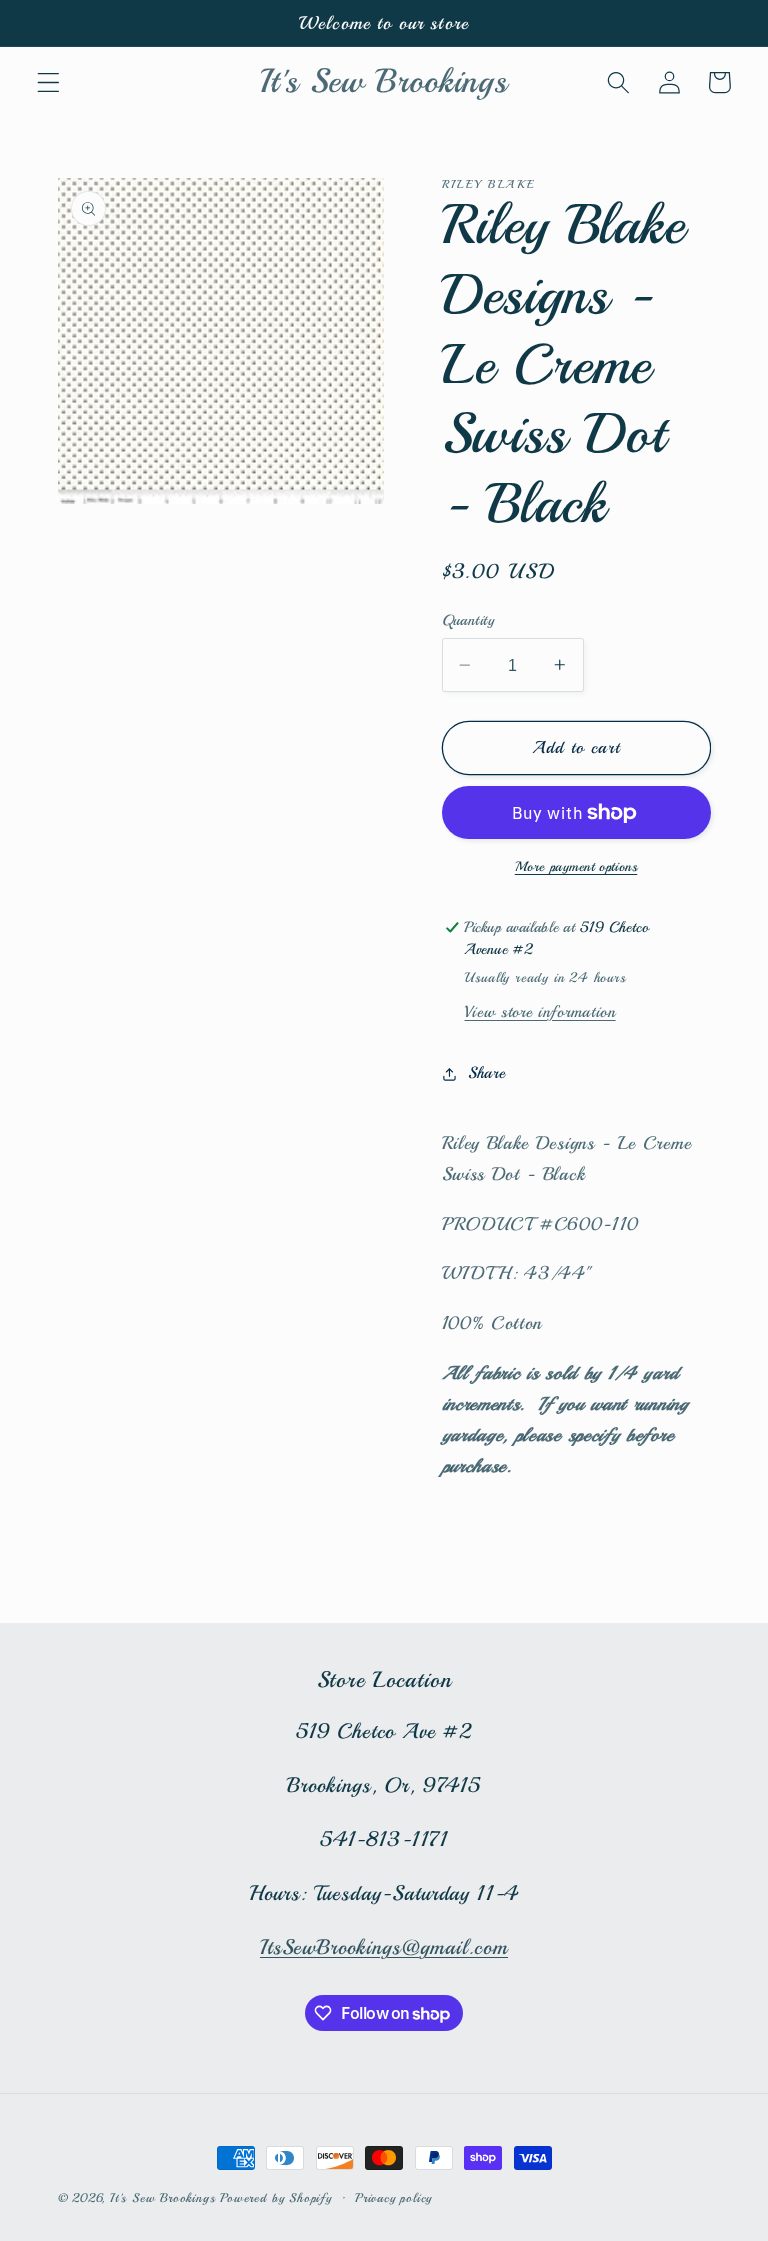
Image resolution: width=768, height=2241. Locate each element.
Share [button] (486, 1073)
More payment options (576, 866)
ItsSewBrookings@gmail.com (384, 1947)
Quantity (468, 620)
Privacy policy (393, 2198)
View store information (539, 1012)
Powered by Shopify (276, 2198)
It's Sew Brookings (163, 2198)
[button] (48, 82)
